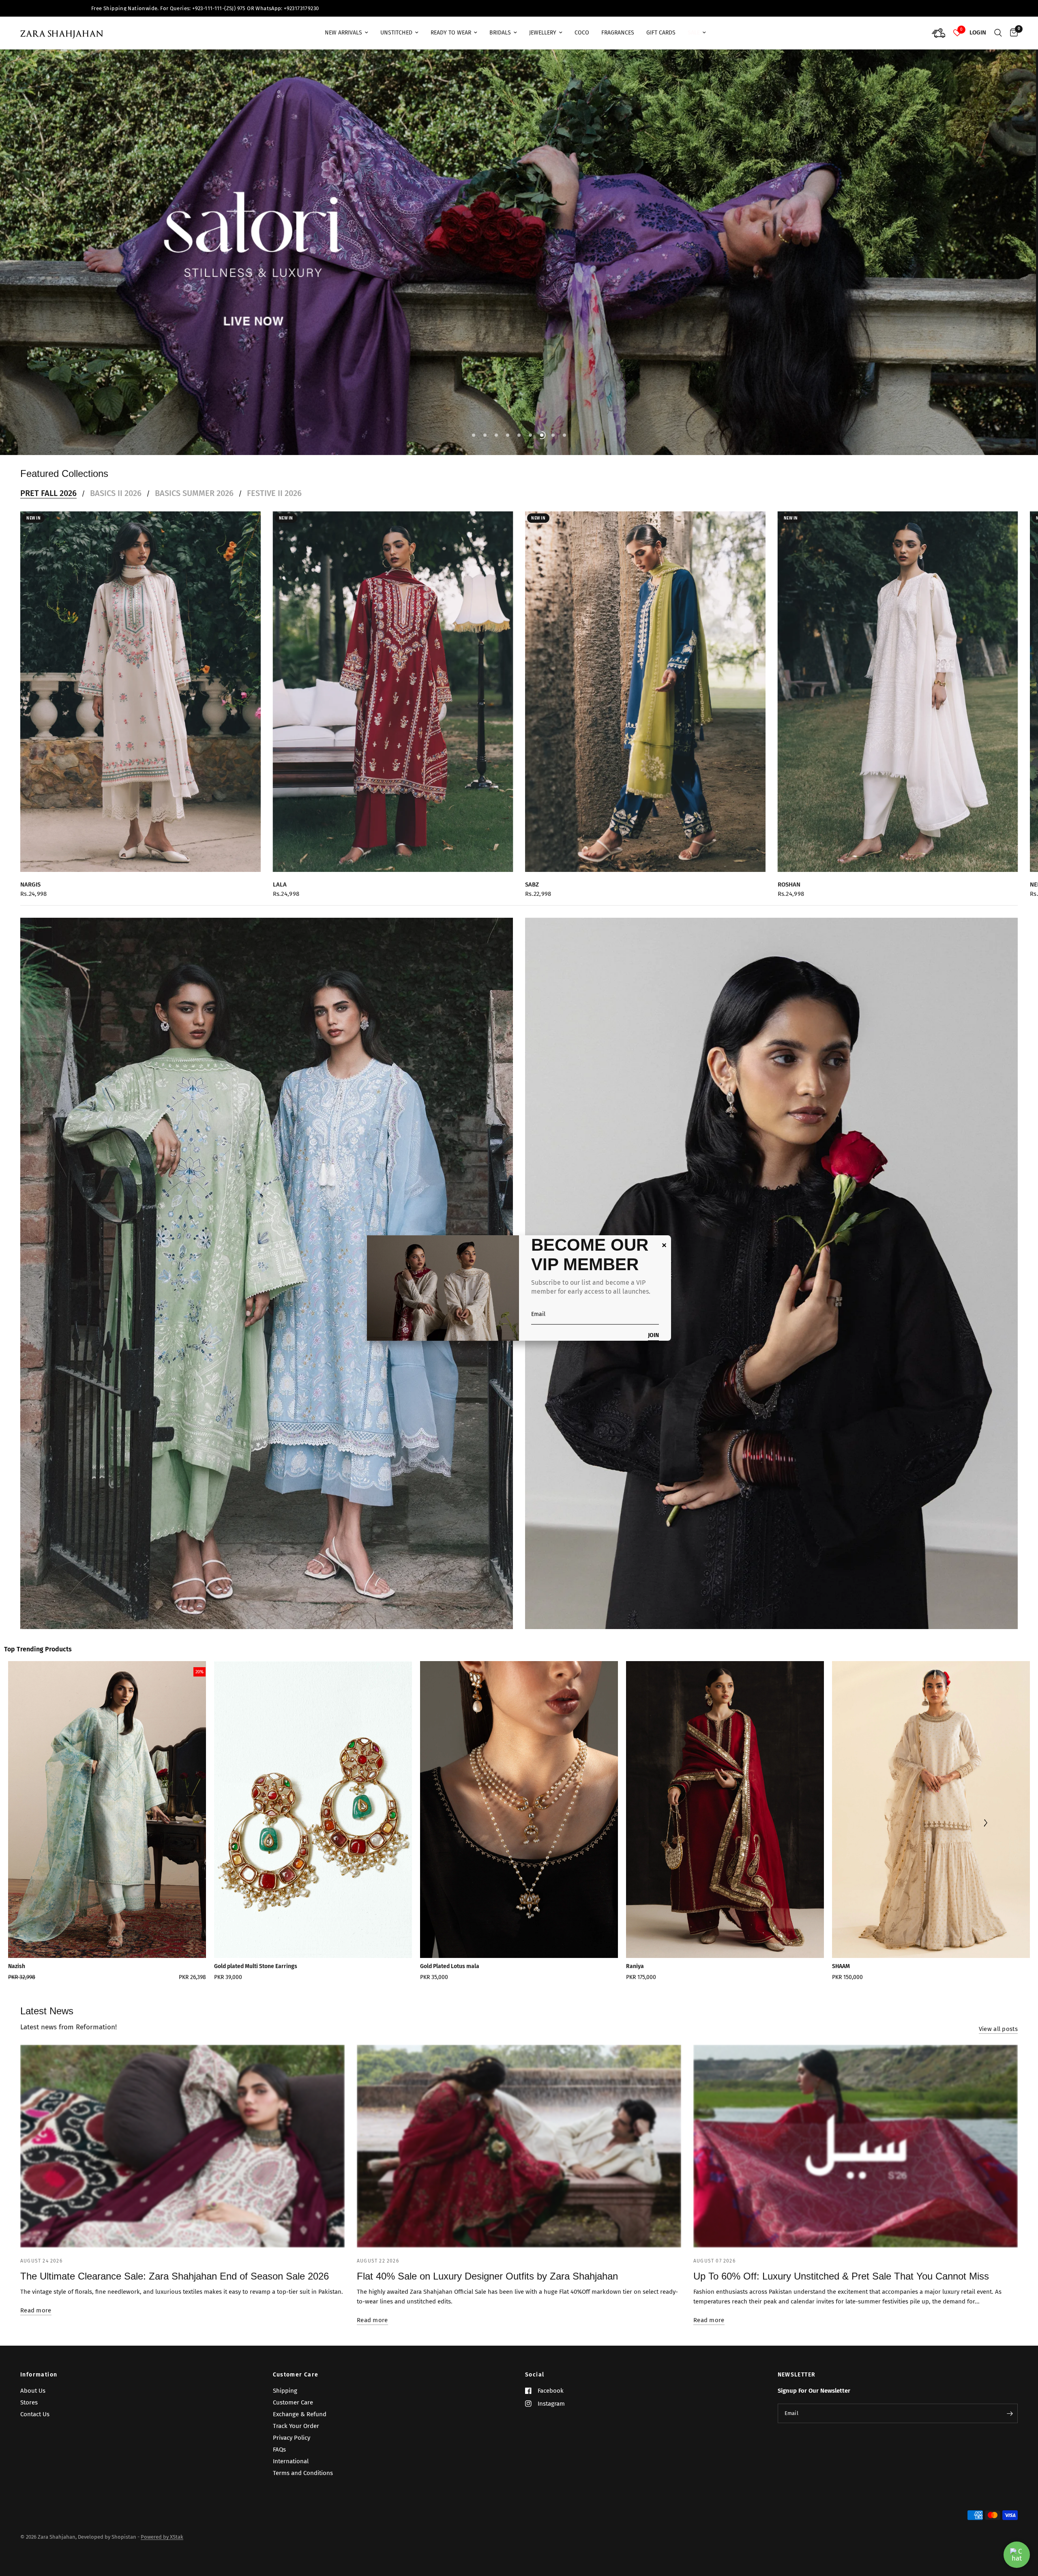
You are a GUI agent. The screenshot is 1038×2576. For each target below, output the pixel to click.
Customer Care (296, 2375)
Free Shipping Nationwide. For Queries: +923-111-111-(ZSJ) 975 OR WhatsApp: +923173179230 (267, 8)
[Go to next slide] (985, 1807)
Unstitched (396, 33)
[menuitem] (346, 33)
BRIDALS (500, 33)
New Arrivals (343, 33)
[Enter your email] (1010, 2413)
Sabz (532, 868)
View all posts (998, 2013)
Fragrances (618, 33)
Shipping (285, 2391)
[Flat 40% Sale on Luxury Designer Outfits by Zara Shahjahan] (519, 2130)
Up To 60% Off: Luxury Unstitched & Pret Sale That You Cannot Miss (841, 2260)
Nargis (30, 868)
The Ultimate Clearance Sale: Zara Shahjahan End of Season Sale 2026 (175, 2260)
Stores (29, 2402)
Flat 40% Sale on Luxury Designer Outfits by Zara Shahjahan (487, 2260)
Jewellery (543, 33)
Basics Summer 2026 (194, 477)
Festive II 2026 (274, 477)
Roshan (789, 868)
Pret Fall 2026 (48, 477)
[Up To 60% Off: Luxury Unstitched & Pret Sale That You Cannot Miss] (856, 2130)
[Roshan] (898, 675)
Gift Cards (661, 33)
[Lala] (393, 675)
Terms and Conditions (303, 2473)
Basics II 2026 (116, 477)
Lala (280, 868)
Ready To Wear (451, 33)
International (291, 2461)
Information (39, 2375)
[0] (1012, 33)
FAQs (279, 2449)
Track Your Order (296, 2426)
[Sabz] (645, 675)
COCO (582, 33)
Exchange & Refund (300, 2414)
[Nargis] (140, 675)
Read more (36, 2294)
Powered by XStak (162, 2537)
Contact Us (35, 2414)
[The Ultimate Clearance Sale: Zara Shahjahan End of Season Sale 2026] (182, 2130)
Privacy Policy (292, 2438)
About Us (33, 2391)
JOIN (653, 1336)
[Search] (998, 33)
